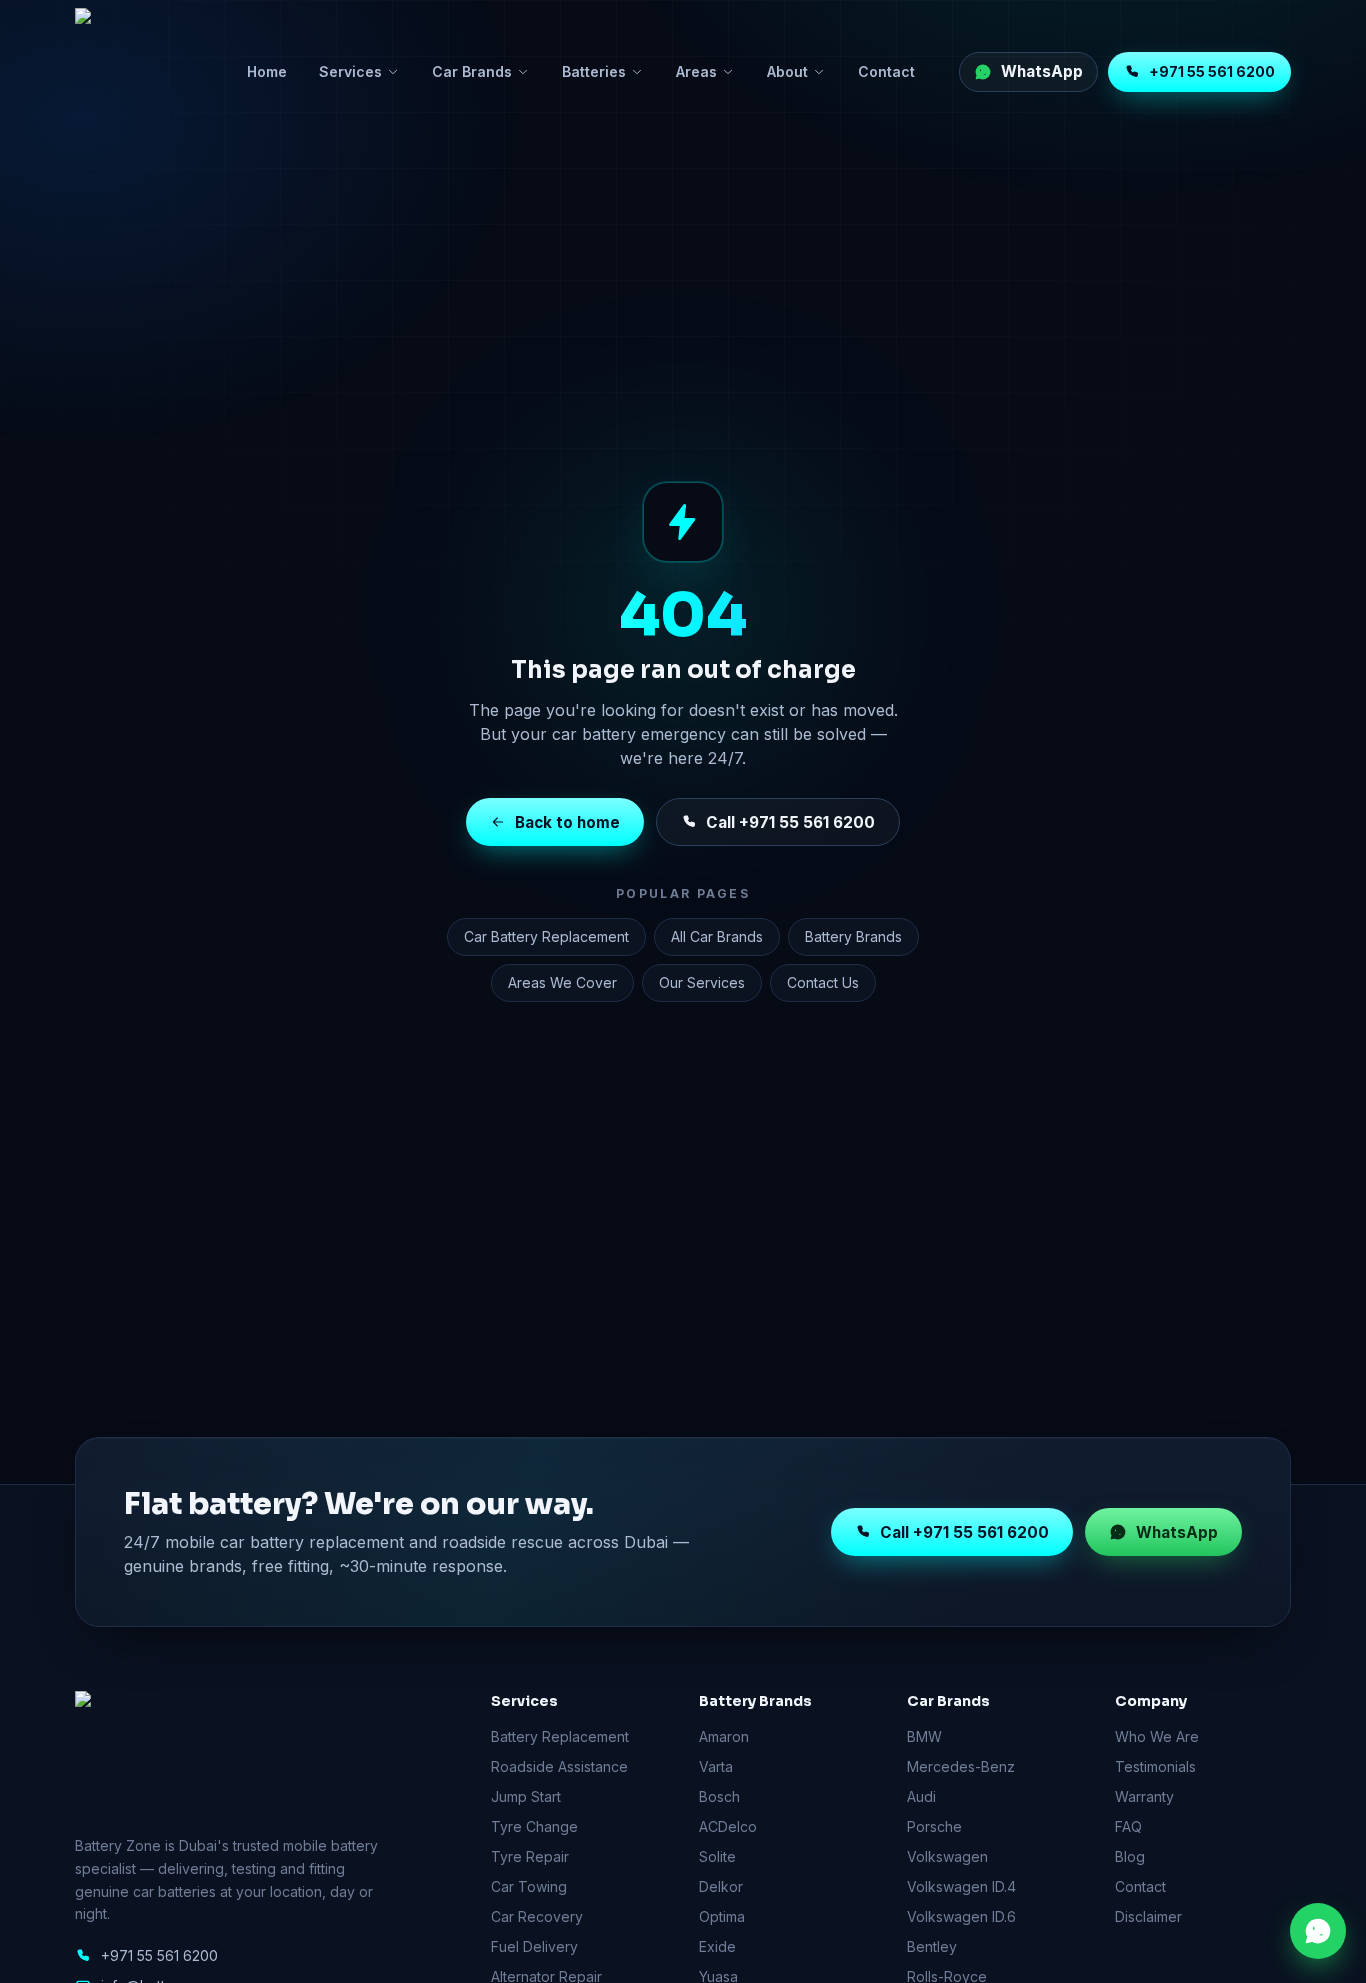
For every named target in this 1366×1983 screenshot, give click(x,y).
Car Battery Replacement (546, 936)
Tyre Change (534, 1826)
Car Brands (472, 71)
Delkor (721, 1886)
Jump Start (526, 1796)
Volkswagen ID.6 (961, 1916)
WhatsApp (1177, 1531)
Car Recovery (537, 1916)
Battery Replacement (560, 1736)
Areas (696, 71)
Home (267, 71)
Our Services (702, 982)
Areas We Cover (562, 982)
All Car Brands (717, 936)
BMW (924, 1736)
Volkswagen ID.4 (961, 1886)
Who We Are (1157, 1736)
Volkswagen (947, 1856)
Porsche (934, 1826)
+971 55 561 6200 (1212, 71)
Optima (722, 1916)
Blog (1130, 1856)
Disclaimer (1148, 1916)
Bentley (932, 1946)
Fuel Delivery (534, 1946)
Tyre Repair (530, 1856)
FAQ (1128, 1826)
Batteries (594, 71)
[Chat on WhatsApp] (1318, 1931)
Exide (717, 1946)
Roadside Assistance (559, 1766)
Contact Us (823, 982)
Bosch (719, 1796)
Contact (886, 71)
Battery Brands (853, 936)
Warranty (1144, 1796)
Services (350, 71)
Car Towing (529, 1886)
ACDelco (728, 1826)
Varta (716, 1766)
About (787, 71)
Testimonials (1155, 1766)
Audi (921, 1796)
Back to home (567, 821)
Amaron (724, 1736)
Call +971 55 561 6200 (790, 821)
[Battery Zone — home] (139, 72)
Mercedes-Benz (961, 1766)
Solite (717, 1856)
